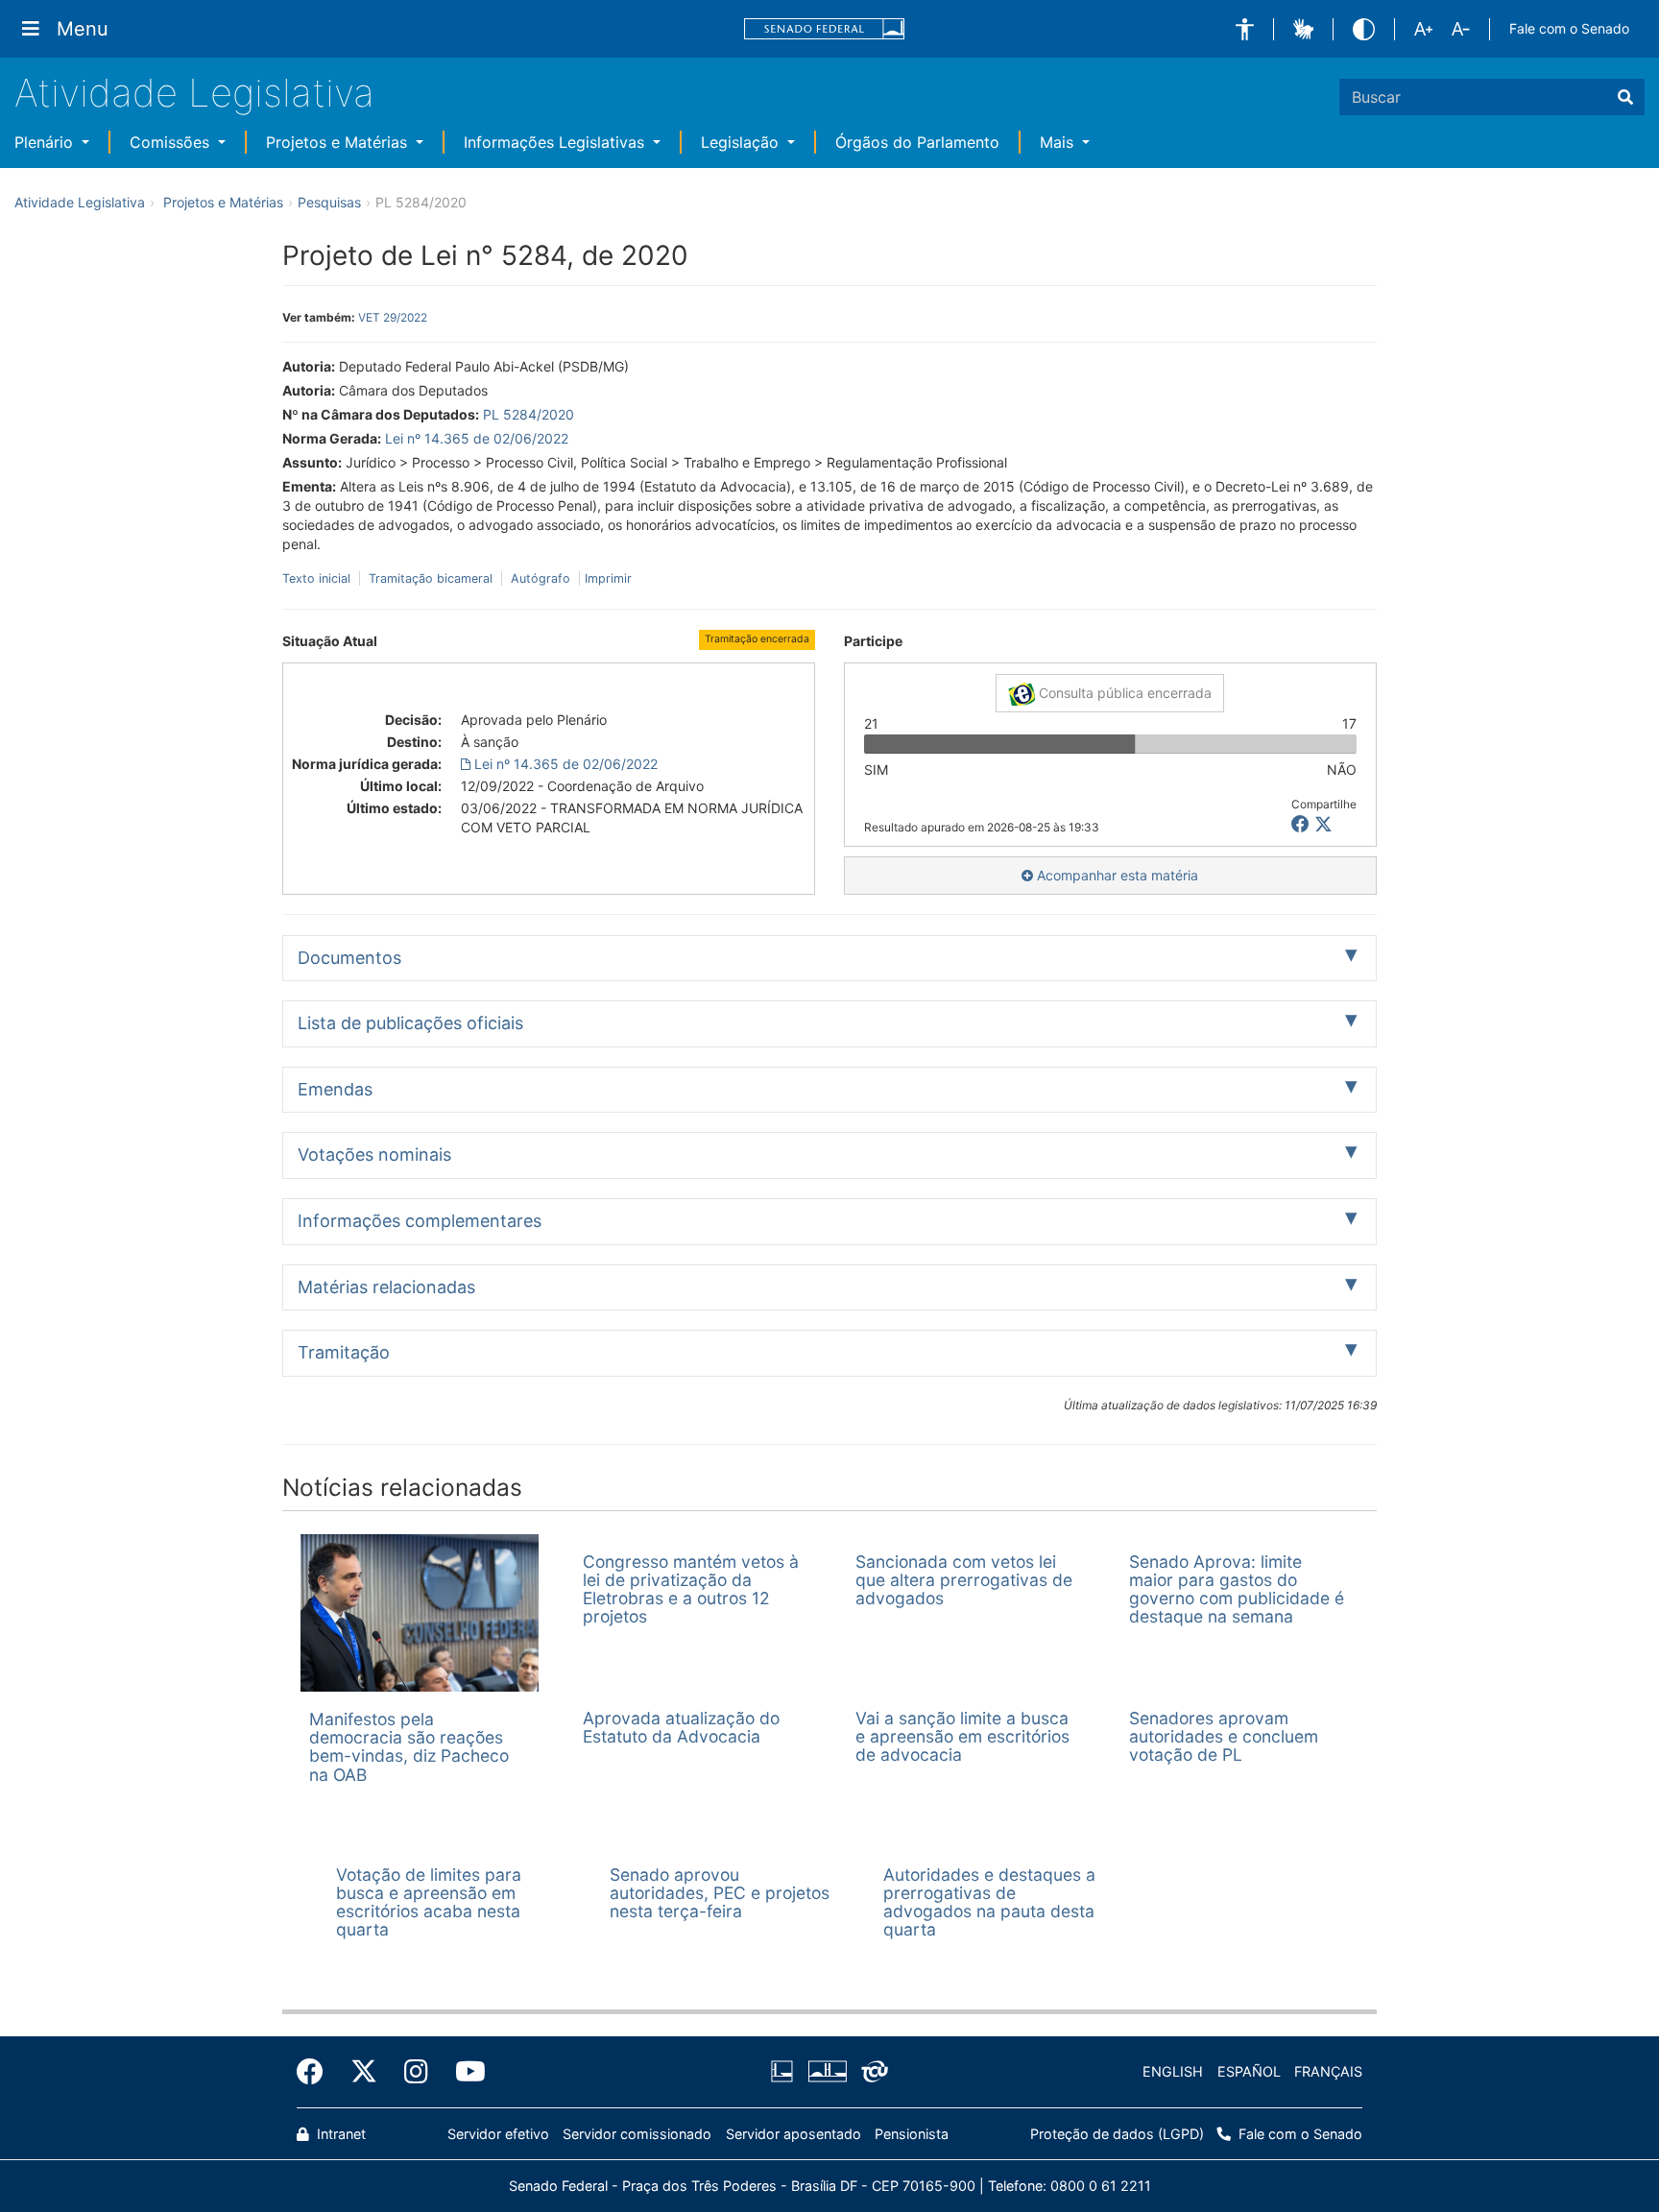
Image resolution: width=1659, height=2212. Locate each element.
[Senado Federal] (825, 29)
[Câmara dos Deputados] (785, 2072)
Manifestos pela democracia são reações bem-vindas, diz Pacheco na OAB (409, 1747)
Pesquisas (329, 202)
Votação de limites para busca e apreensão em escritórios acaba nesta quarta (429, 1902)
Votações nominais (374, 1154)
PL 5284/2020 (529, 414)
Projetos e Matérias (339, 142)
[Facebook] (317, 2072)
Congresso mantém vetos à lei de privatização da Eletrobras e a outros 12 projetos (691, 1589)
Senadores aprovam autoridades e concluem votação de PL (1224, 1737)
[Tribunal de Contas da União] (871, 2072)
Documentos (349, 958)
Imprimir (608, 578)
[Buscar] (1625, 97)
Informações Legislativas (556, 142)
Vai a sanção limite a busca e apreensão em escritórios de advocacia (962, 1737)
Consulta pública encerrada (1123, 693)
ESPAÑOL (1249, 2071)
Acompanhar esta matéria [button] (1116, 875)
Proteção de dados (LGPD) (1117, 2134)
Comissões (172, 142)
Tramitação (344, 1352)
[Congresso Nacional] (827, 2072)
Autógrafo (541, 578)
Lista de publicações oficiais (410, 1023)
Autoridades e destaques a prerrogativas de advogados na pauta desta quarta (989, 1902)
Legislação (742, 142)
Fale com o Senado (1569, 28)
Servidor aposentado (793, 2134)
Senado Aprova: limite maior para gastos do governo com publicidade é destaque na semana (1237, 1589)
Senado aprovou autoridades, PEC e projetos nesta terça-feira (720, 1893)
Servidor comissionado (637, 2134)
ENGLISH (1173, 2071)
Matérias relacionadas (386, 1287)
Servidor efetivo (498, 2134)
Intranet (339, 2134)
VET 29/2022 (393, 317)
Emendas (335, 1089)
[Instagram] (416, 2072)
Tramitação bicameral (431, 578)
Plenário (46, 142)
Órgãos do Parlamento (917, 142)
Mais (1059, 142)
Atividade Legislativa (194, 93)
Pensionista (912, 2134)
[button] (1245, 29)
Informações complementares (420, 1221)
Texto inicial (318, 578)
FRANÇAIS (1328, 2071)
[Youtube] (464, 2072)
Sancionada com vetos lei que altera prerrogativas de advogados (964, 1580)
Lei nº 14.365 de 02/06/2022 (477, 438)
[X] (1323, 824)
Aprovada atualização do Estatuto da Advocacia (681, 1727)
